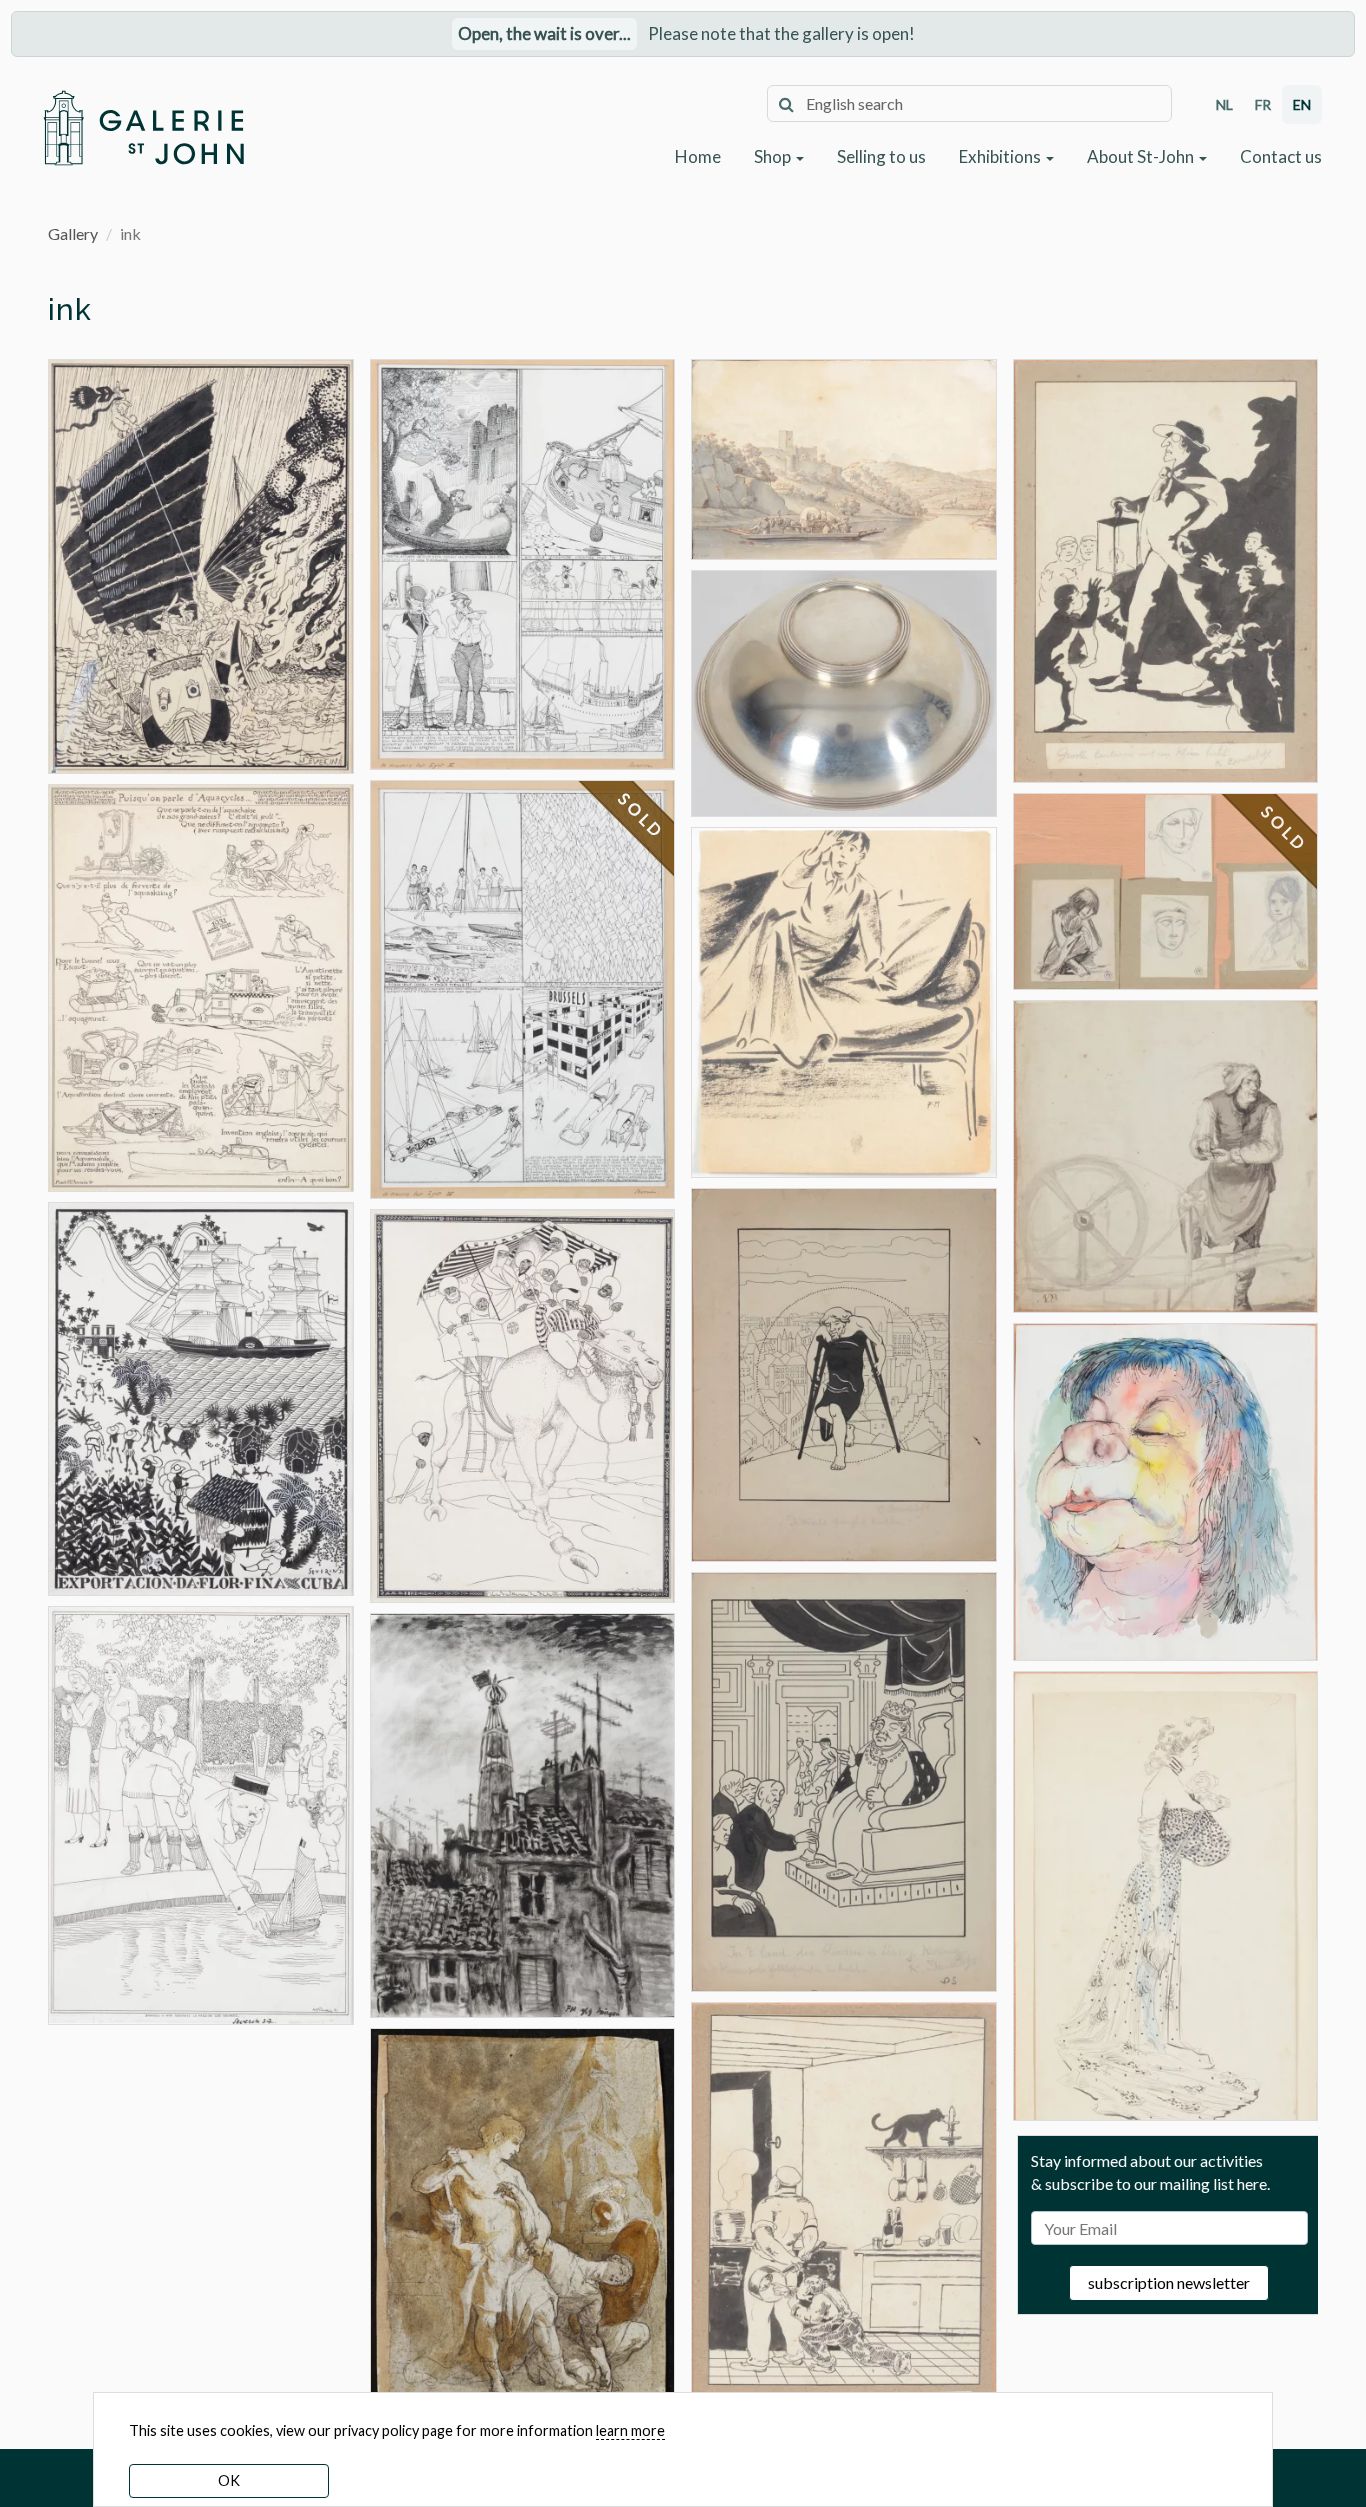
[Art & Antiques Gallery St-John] (143, 127)
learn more (630, 2430)
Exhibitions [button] (1001, 156)
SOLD (642, 816)
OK (229, 2480)
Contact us (1281, 156)
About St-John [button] (1142, 156)
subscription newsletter (1169, 2282)
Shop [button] (774, 156)
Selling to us (881, 156)
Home (698, 156)
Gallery (73, 233)
